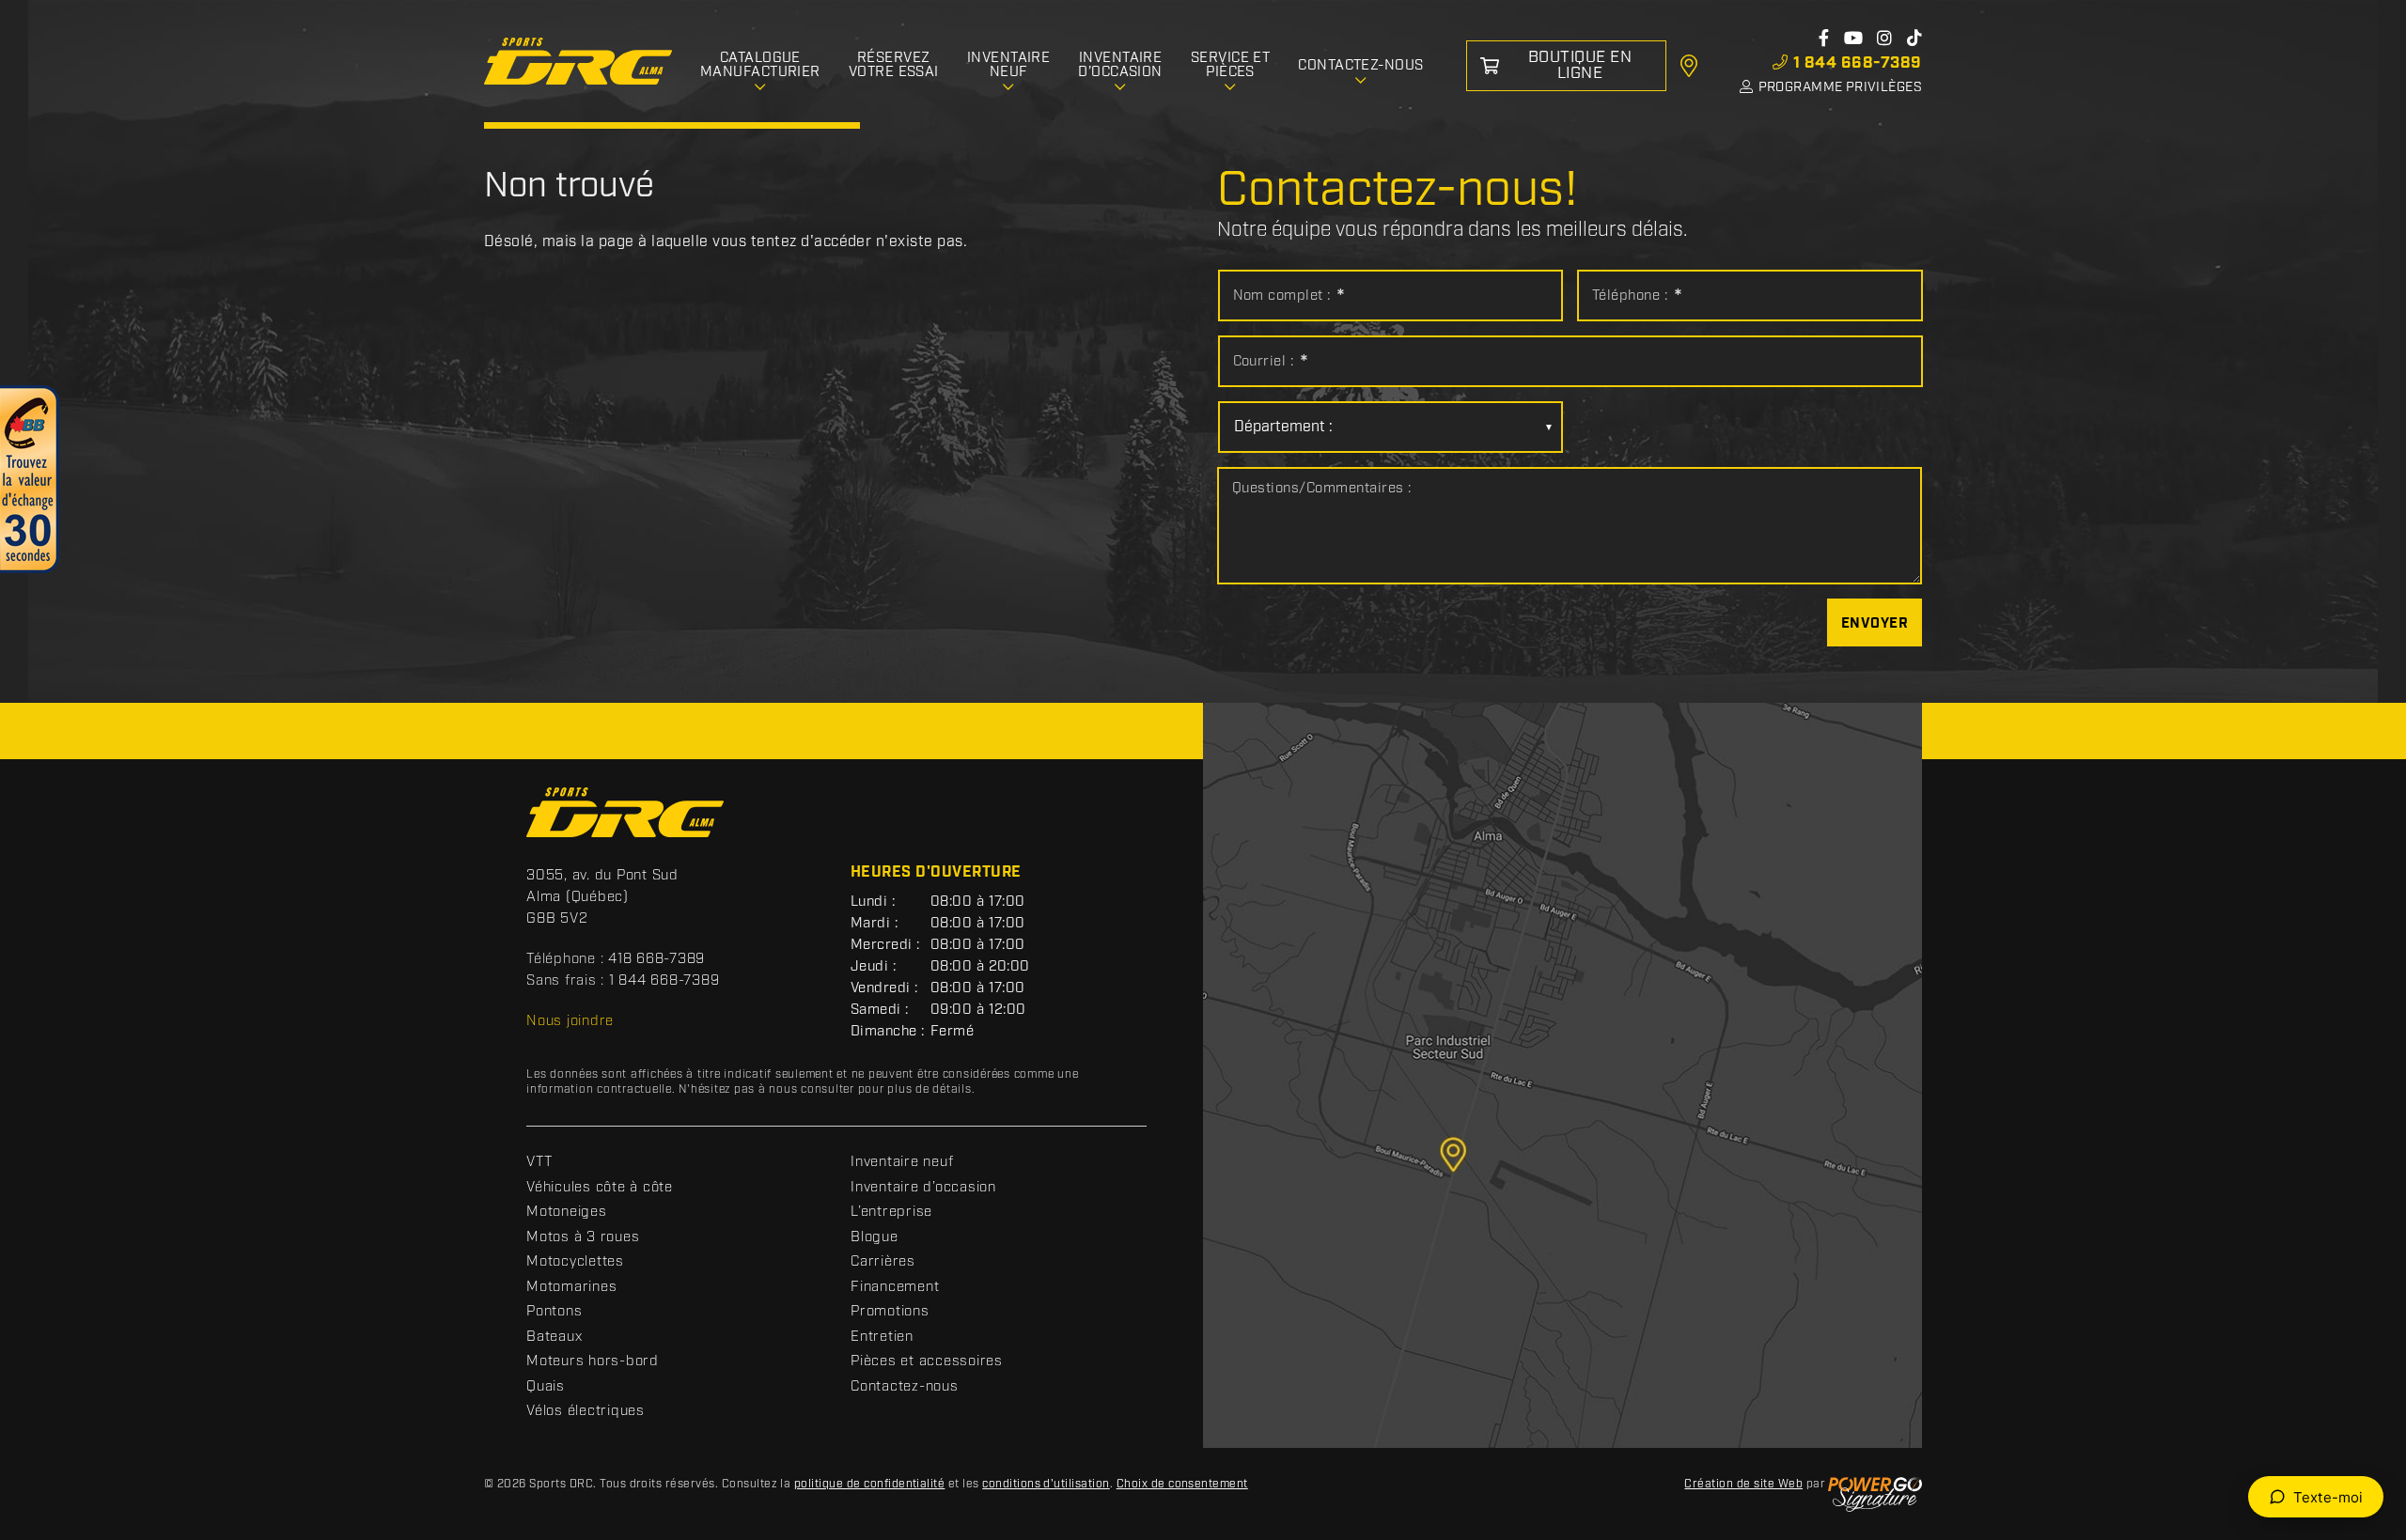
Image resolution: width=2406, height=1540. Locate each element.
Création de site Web (1743, 1484)
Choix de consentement (1182, 1484)
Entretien (882, 1337)
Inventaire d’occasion (923, 1188)
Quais (546, 1387)
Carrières (883, 1262)
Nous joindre (570, 1021)
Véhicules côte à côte (600, 1188)
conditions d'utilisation (1046, 1484)
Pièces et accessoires (927, 1361)
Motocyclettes (575, 1262)
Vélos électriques (586, 1411)
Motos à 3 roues (583, 1237)
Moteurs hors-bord (593, 1361)
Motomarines (571, 1287)
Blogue (875, 1237)
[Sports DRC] (578, 62)
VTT (539, 1162)
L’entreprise (891, 1212)
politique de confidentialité (869, 1484)
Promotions (890, 1312)
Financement (895, 1287)
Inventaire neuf (902, 1162)
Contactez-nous (905, 1387)
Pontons (554, 1312)
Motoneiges (567, 1212)
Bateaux (554, 1337)
